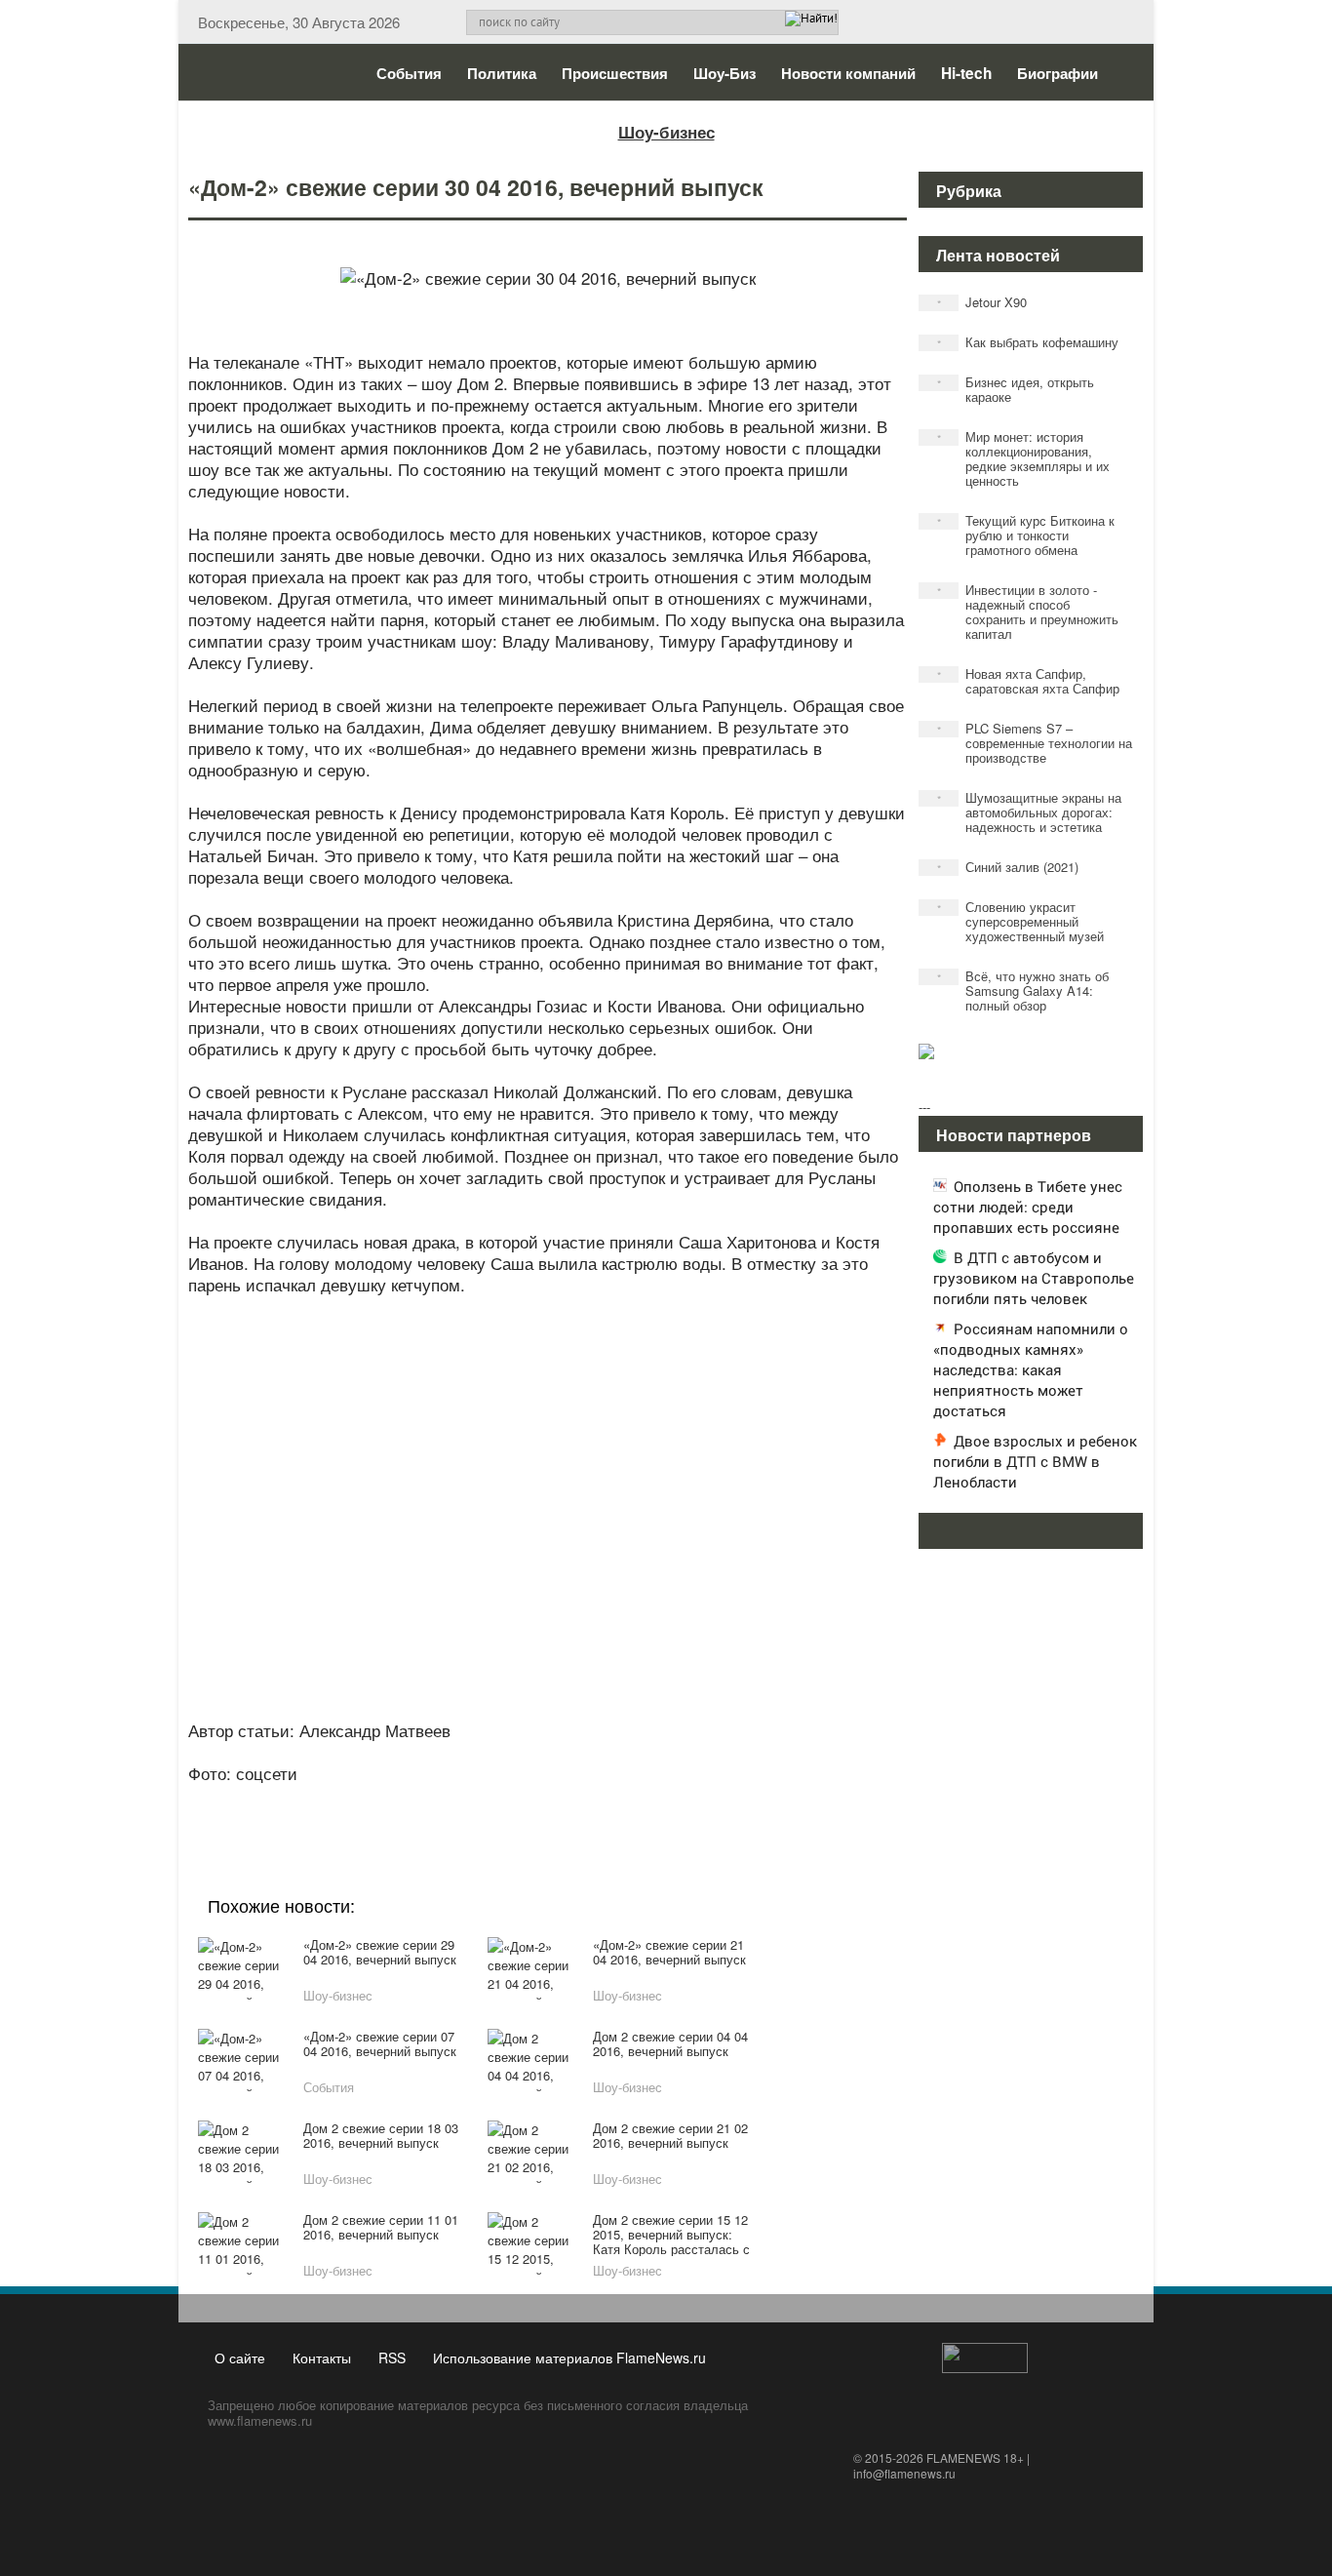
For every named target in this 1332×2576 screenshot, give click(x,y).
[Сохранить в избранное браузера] (656, 1800)
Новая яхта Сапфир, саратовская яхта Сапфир (1029, 681)
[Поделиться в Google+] (434, 1800)
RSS (392, 2358)
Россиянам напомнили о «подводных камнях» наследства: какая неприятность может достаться (1031, 1369)
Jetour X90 (982, 302)
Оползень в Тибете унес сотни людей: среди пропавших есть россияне (1028, 1207)
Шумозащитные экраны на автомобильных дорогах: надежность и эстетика (1030, 812)
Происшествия (615, 73)
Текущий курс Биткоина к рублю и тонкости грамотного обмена (1026, 535)
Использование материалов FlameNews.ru (569, 2358)
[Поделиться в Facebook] (397, 1800)
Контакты (322, 2358)
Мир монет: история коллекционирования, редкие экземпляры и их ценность (1024, 458)
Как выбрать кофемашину (1028, 342)
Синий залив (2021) (1008, 867)
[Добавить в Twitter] (582, 1800)
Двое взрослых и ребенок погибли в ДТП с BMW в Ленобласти (1035, 1461)
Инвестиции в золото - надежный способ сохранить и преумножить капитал (1028, 612)
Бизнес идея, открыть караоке (1016, 389)
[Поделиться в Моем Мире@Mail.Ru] (508, 1800)
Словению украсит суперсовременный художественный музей (1021, 921)
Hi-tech (966, 73)
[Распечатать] (693, 1800)
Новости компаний (848, 73)
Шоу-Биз (725, 73)
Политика (502, 73)
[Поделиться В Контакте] (619, 1800)
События (409, 73)
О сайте (240, 2358)
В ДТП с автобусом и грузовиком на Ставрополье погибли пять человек (1034, 1278)
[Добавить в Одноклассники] (545, 1800)
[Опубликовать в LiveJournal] (471, 1800)
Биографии (1058, 73)
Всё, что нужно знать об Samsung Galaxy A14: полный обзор (1023, 991)
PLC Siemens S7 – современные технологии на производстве (1035, 743)
